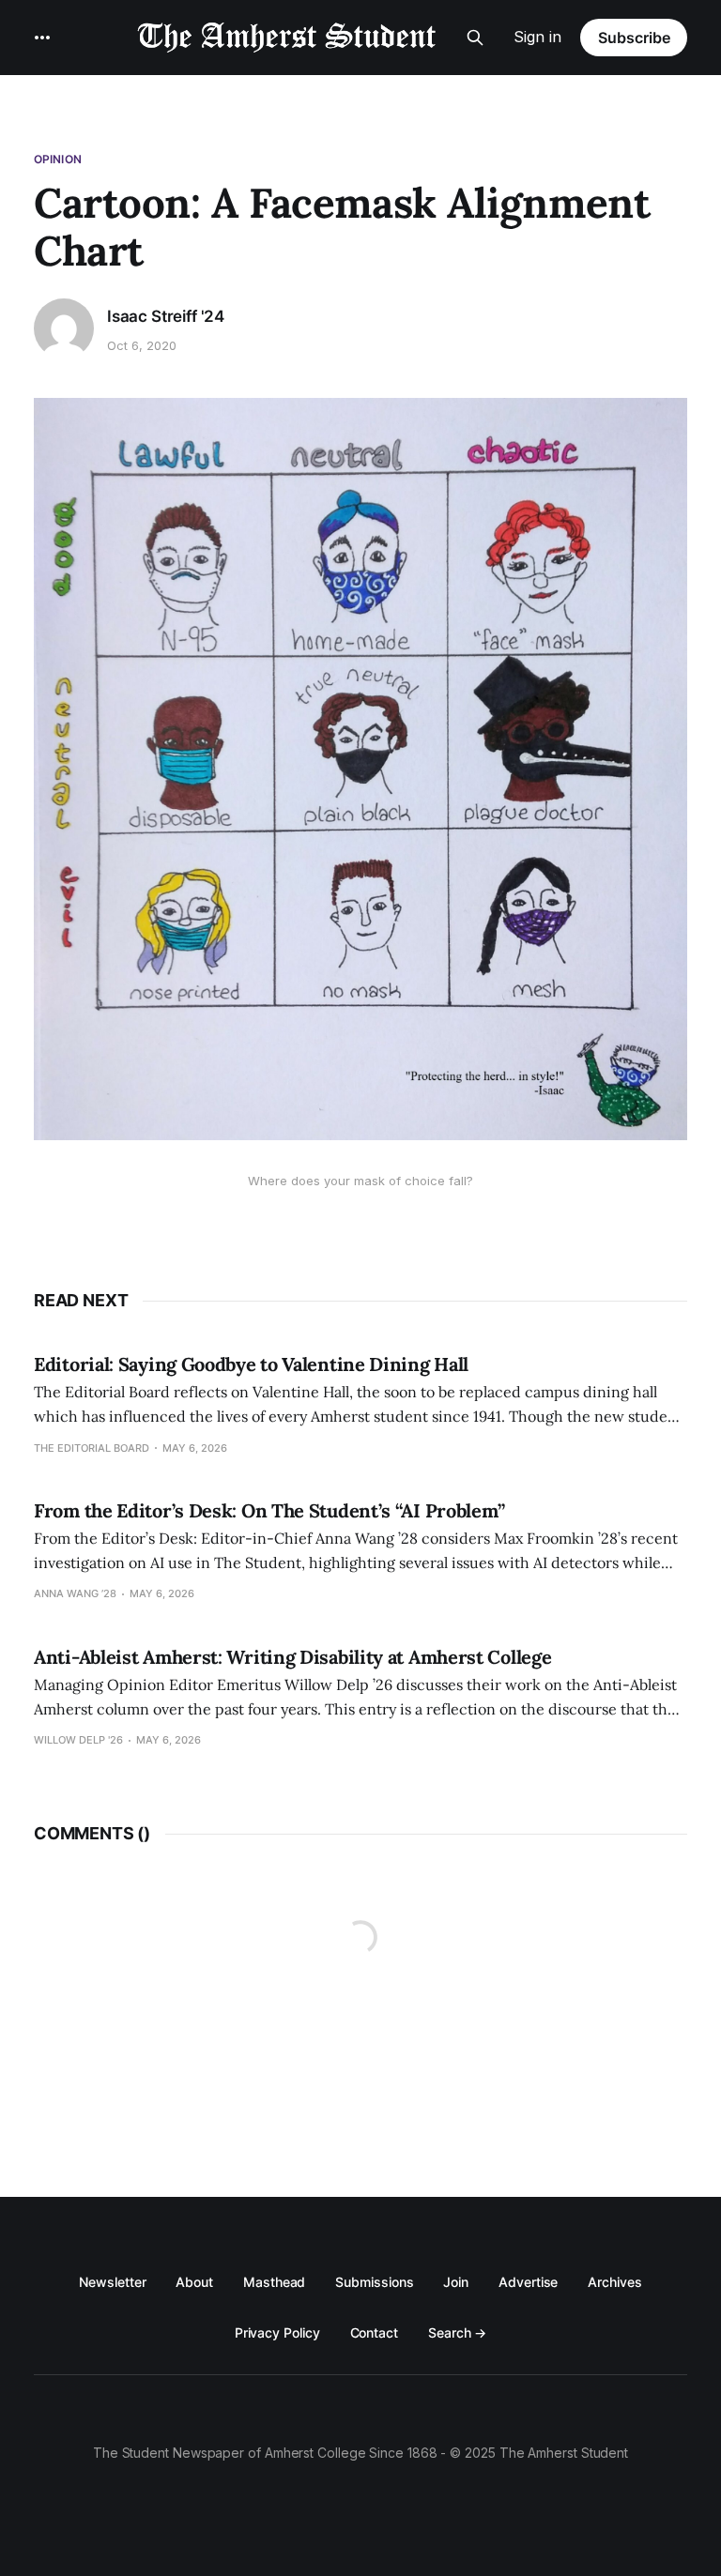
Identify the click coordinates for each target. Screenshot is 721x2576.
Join (456, 2282)
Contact (374, 2332)
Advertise (528, 2282)
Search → (457, 2332)
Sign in (537, 37)
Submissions (374, 2282)
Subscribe (634, 38)
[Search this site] (475, 38)
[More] (42, 38)
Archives (614, 2282)
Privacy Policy (277, 2332)
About (194, 2282)
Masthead (274, 2282)
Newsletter (112, 2282)
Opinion (58, 159)
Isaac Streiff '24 (166, 316)
